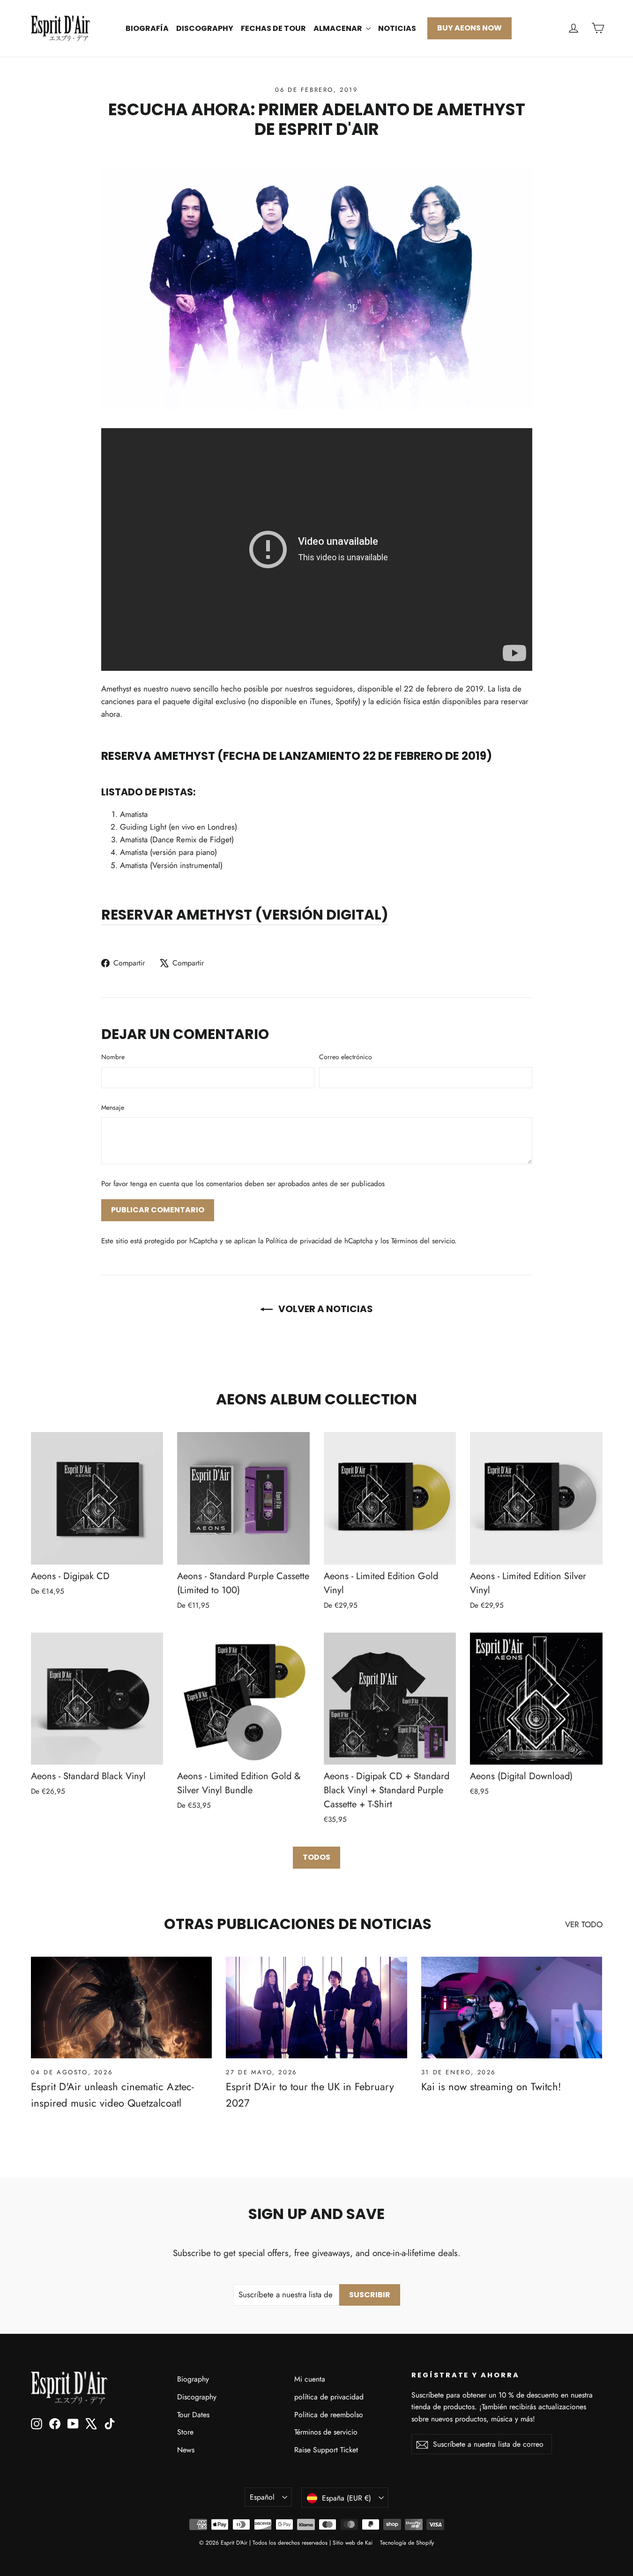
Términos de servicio (326, 2432)
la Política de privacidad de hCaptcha (316, 1241)
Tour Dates (193, 2415)
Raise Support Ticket (326, 2450)
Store (185, 2432)
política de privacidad (329, 2397)
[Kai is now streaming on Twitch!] (512, 2008)
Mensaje (113, 1107)
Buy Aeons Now (469, 28)
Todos (316, 1857)
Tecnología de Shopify (407, 2543)
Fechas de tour (273, 28)
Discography (205, 28)
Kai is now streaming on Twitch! (491, 2086)
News (186, 2450)
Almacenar (339, 28)
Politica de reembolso (329, 2415)
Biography (193, 2379)
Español (262, 2497)
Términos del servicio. (424, 1241)
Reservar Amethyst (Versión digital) (245, 915)
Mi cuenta (310, 2379)
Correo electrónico (346, 1057)
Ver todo (584, 1924)
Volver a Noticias (325, 1309)
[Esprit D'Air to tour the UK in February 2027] (316, 2008)
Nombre (113, 1057)
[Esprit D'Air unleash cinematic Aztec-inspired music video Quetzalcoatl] (122, 2008)
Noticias (397, 28)
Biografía (147, 28)
